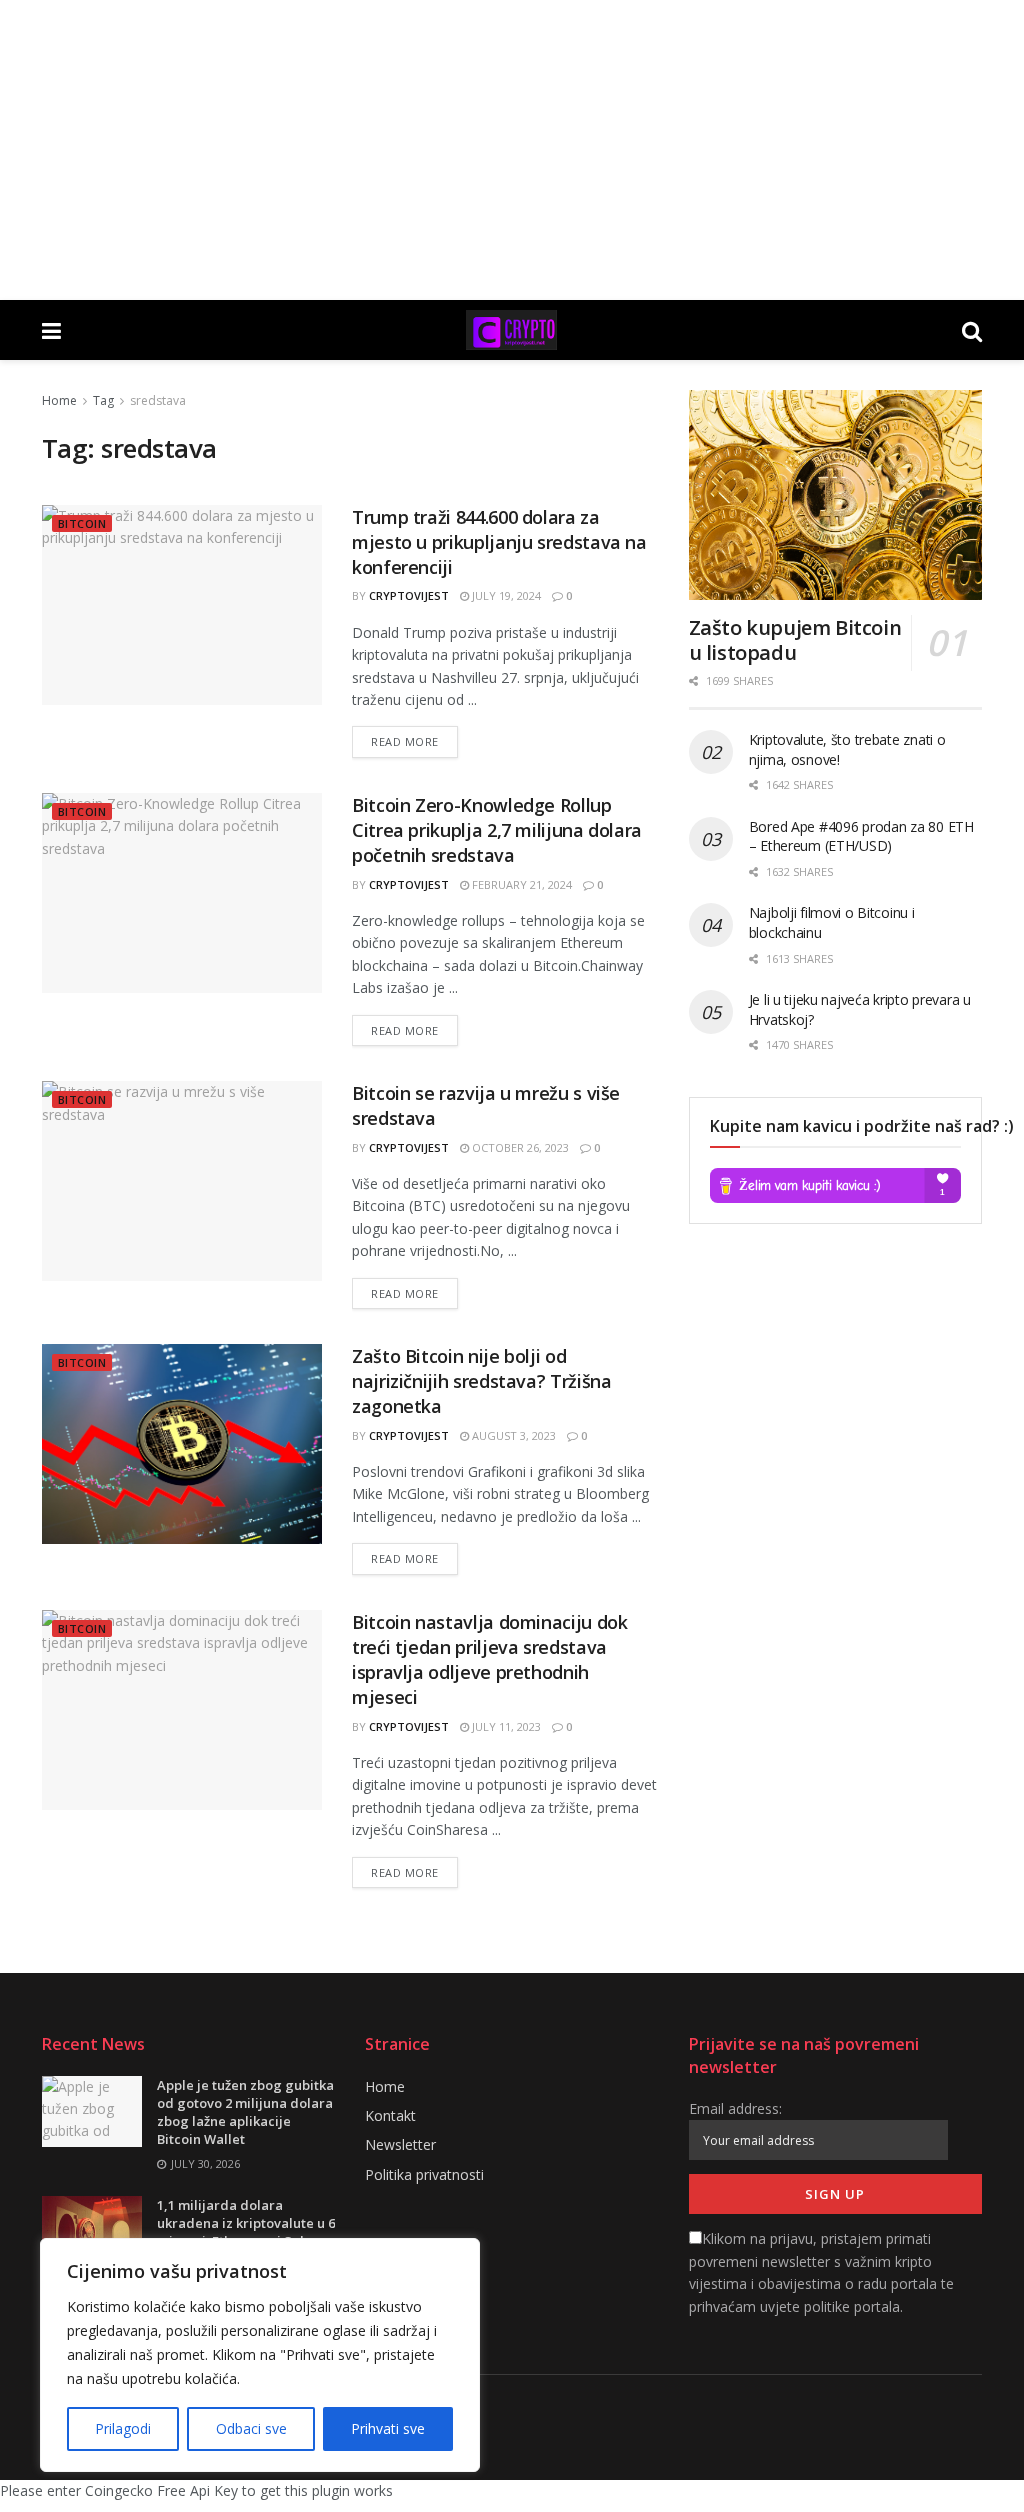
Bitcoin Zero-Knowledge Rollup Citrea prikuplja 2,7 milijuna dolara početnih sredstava (497, 830)
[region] (260, 2355)
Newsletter (400, 2144)
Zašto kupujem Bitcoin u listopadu (795, 640)
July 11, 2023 (505, 1726)
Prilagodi (123, 2428)
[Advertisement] (512, 150)
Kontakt (390, 2115)
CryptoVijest (409, 595)
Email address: (735, 2108)
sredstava (158, 400)
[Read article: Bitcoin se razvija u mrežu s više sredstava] (182, 1181)
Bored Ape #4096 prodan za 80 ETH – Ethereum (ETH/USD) (861, 836)
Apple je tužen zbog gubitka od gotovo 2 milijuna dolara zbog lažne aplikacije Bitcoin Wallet (245, 2112)
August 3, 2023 (512, 1435)
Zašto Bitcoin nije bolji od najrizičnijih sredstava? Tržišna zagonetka (481, 1381)
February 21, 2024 (520, 884)
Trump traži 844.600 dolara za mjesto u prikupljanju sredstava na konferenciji (499, 542)
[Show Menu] (51, 330)
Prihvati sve (388, 2428)
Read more (414, 737)
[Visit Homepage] (511, 330)
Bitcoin (82, 523)
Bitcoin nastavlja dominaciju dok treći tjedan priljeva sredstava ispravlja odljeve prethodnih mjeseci (489, 1660)
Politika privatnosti (424, 2174)
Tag (103, 400)
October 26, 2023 (519, 1147)
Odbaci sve (251, 2428)
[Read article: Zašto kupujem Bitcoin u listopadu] (835, 495)
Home (59, 400)
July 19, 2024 (505, 595)
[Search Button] (972, 330)
